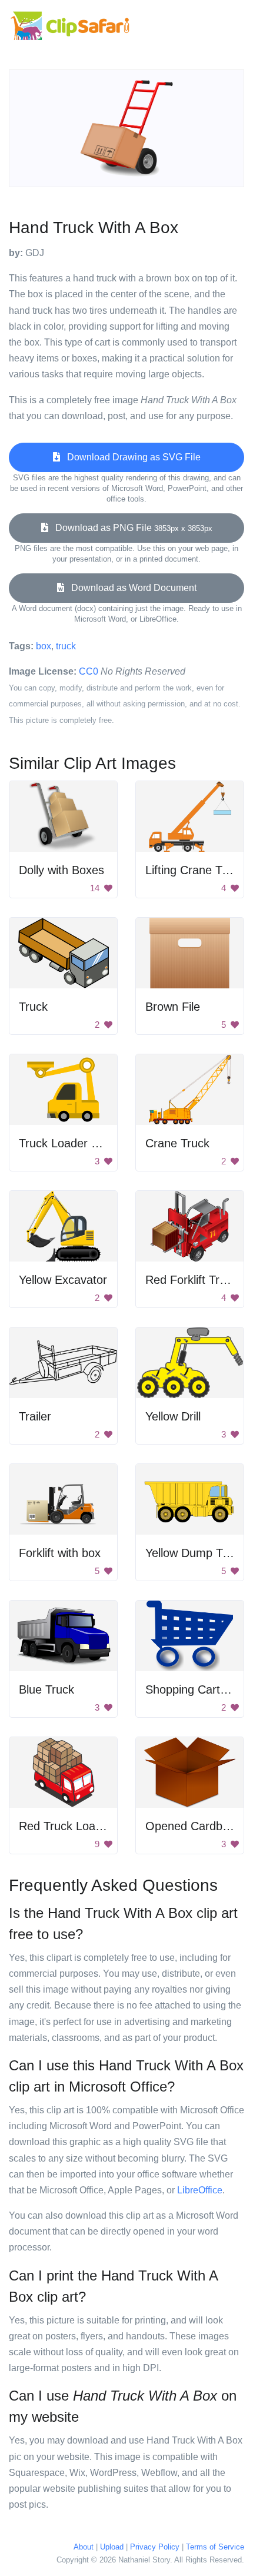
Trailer (35, 1416)
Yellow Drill (173, 1416)
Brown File (173, 1007)
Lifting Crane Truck (195, 870)
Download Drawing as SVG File (130, 457)
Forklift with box (60, 1553)
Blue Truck (46, 1689)
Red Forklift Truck (192, 1280)
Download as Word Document (130, 588)
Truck (33, 1007)
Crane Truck (177, 1143)
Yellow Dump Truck (195, 1553)
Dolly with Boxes (61, 870)
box (44, 646)
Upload (112, 2547)
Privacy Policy (155, 2547)
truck (66, 646)
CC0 (89, 671)
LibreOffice (200, 2190)
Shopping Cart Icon (196, 1689)
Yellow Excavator (63, 1280)
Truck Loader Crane (71, 1143)
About (84, 2547)
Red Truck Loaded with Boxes (97, 1826)
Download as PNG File (130, 528)
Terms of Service (215, 2547)
